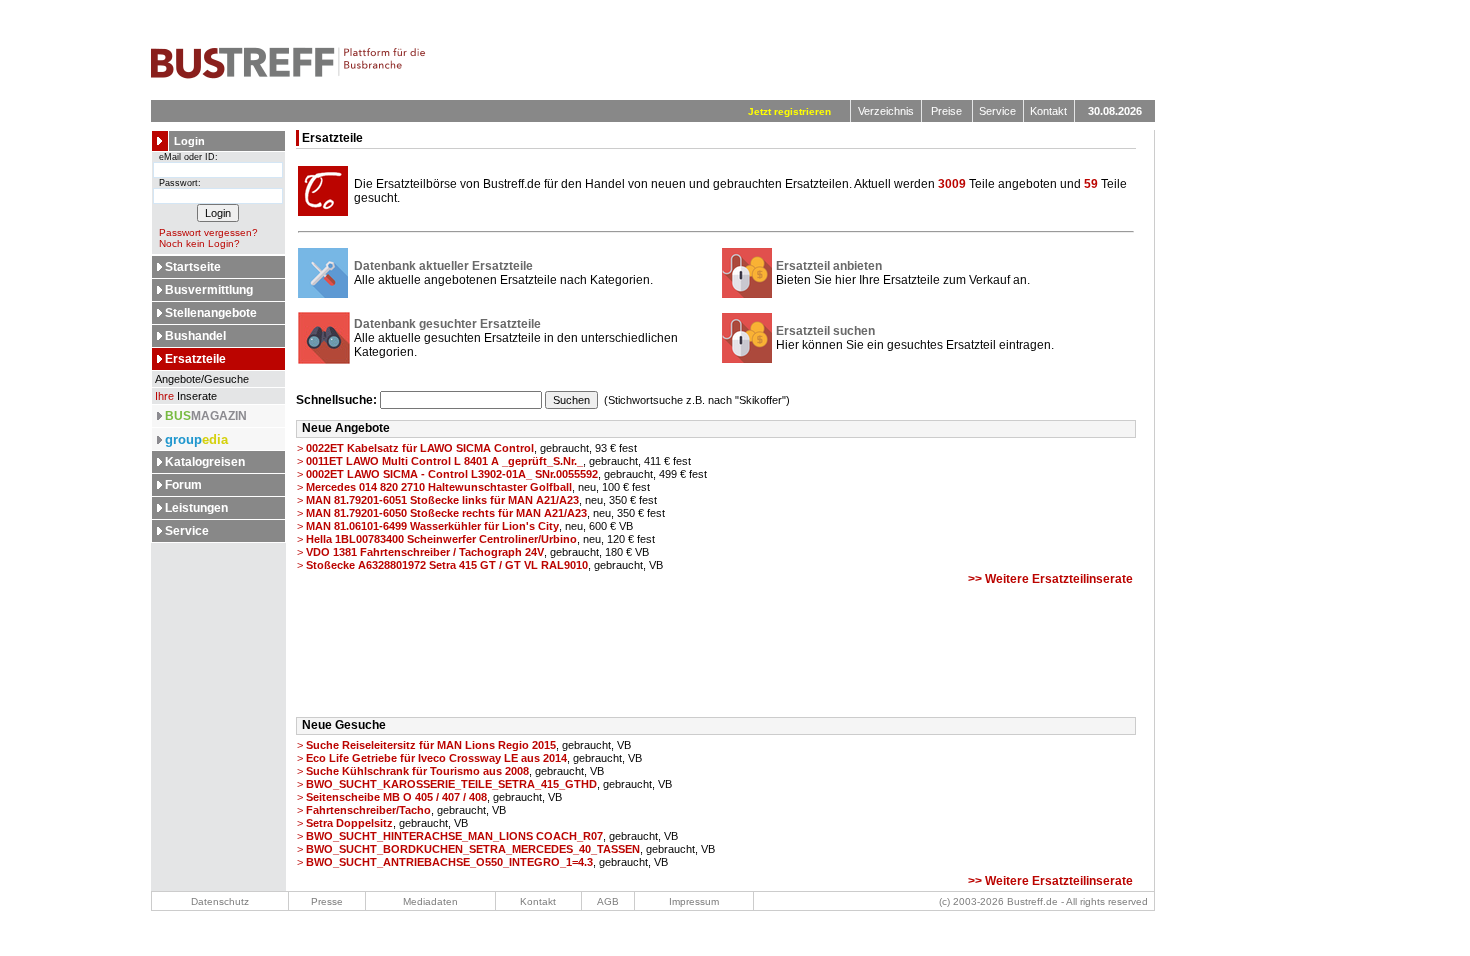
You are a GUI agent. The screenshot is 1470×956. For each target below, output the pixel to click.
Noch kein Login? (199, 243)
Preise (946, 111)
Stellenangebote (211, 313)
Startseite (193, 267)
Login (189, 141)
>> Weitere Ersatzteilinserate (1050, 579)
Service (997, 111)
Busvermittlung (209, 290)
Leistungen (196, 508)
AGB (608, 901)
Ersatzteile (195, 359)
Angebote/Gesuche (200, 379)
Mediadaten (430, 901)
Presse (327, 901)
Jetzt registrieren (789, 111)
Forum (183, 485)
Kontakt (1048, 111)
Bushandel (195, 336)
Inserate (186, 396)
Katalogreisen (205, 462)
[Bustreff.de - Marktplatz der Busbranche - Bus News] (288, 75)
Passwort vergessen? (208, 232)
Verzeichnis (886, 111)
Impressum (694, 901)
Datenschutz (220, 901)
